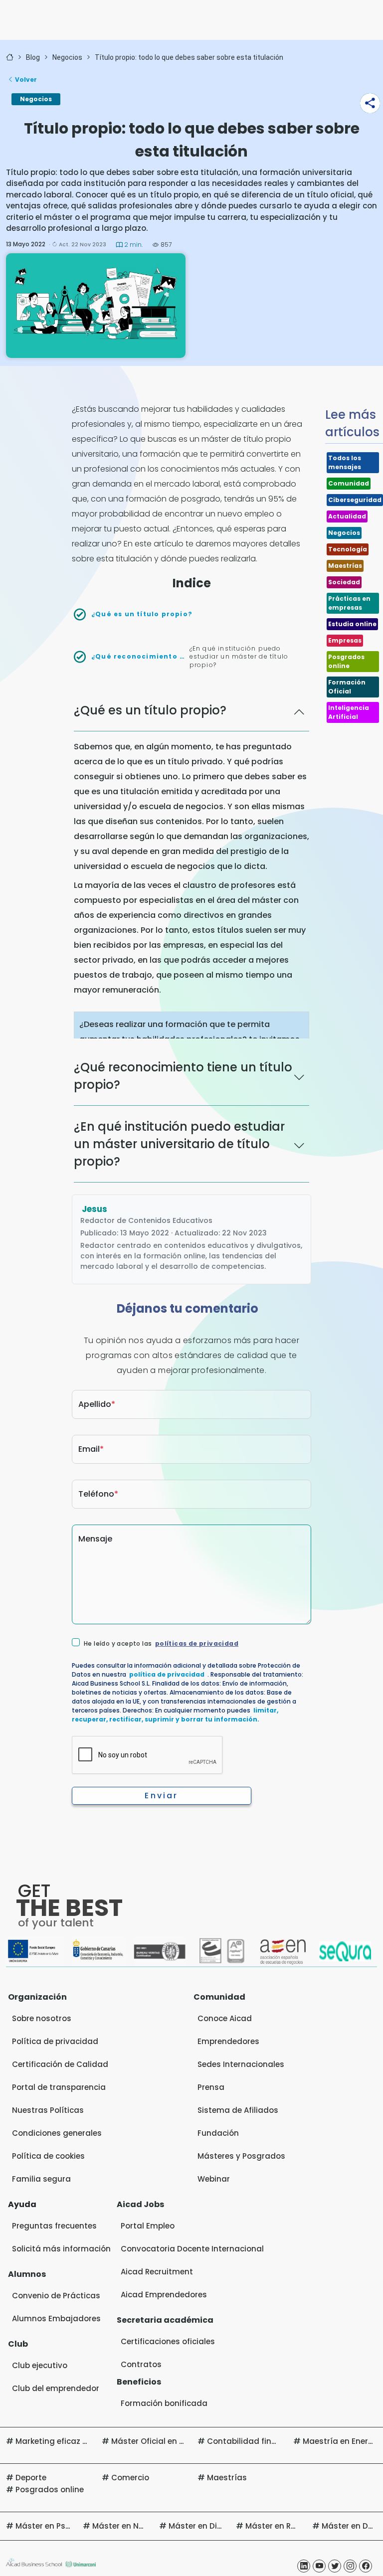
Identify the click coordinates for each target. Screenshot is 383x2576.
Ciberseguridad (355, 500)
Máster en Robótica (283, 2526)
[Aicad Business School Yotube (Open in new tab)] (319, 2566)
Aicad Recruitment (157, 2272)
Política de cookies (48, 2156)
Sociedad (344, 582)
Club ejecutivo (40, 2365)
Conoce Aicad (225, 2018)
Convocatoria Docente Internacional (192, 2249)
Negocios (67, 57)
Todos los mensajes (345, 462)
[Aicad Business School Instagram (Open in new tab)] (350, 2566)
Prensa (211, 2087)
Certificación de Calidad (60, 2064)
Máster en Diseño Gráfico (218, 2526)
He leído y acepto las (161, 1644)
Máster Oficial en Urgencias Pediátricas (188, 2441)
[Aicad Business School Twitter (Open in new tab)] (335, 2566)
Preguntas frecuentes (54, 2226)
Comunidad (349, 483)
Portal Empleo (148, 2226)
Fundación (218, 2133)
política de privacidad (167, 1674)
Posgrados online (346, 661)
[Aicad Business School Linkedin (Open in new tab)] (304, 2566)
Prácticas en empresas (349, 603)
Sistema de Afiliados (238, 2110)
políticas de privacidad (197, 1643)
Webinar (214, 2179)
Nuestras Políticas (48, 2110)
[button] (370, 103)
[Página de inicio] (10, 58)
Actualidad (347, 516)
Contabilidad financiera (254, 2441)
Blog (33, 57)
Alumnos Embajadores (56, 2318)
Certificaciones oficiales (168, 2341)
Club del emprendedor (56, 2388)
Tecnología (348, 549)
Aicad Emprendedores (164, 2295)
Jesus (95, 1209)
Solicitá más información (61, 2249)
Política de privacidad (55, 2041)
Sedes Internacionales (241, 2064)
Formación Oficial (347, 687)
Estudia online (352, 624)
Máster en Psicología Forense (73, 2526)
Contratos (141, 2364)
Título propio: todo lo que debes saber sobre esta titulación (189, 57)
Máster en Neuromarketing (145, 2526)
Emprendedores (228, 2041)
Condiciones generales (57, 2133)
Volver (26, 80)
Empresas (345, 640)
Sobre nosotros (42, 2018)
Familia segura (41, 2179)
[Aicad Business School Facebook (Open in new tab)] (366, 2566)
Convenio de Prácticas (56, 2296)
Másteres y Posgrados (241, 2156)
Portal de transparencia (59, 2087)
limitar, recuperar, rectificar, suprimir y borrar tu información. (175, 1715)
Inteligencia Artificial (349, 712)
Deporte (31, 2478)
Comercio (130, 2478)
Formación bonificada (164, 2403)
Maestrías (345, 566)
